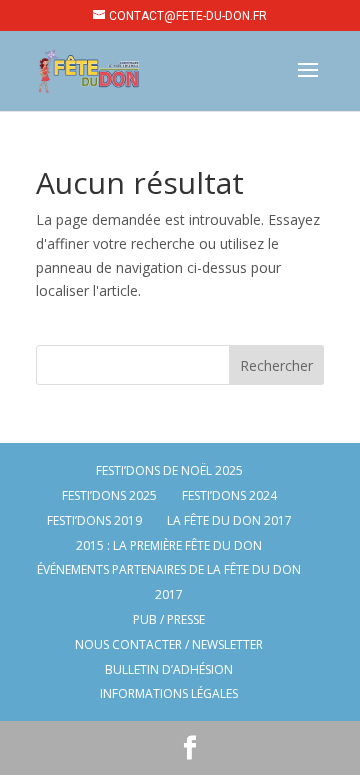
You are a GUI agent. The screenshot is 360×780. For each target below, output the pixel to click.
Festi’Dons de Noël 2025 (169, 470)
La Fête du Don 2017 (229, 520)
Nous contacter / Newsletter (169, 644)
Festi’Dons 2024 (229, 495)
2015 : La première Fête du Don (169, 545)
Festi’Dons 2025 (109, 495)
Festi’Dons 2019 (94, 520)
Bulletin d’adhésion (169, 669)
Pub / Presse (169, 619)
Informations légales (169, 693)
